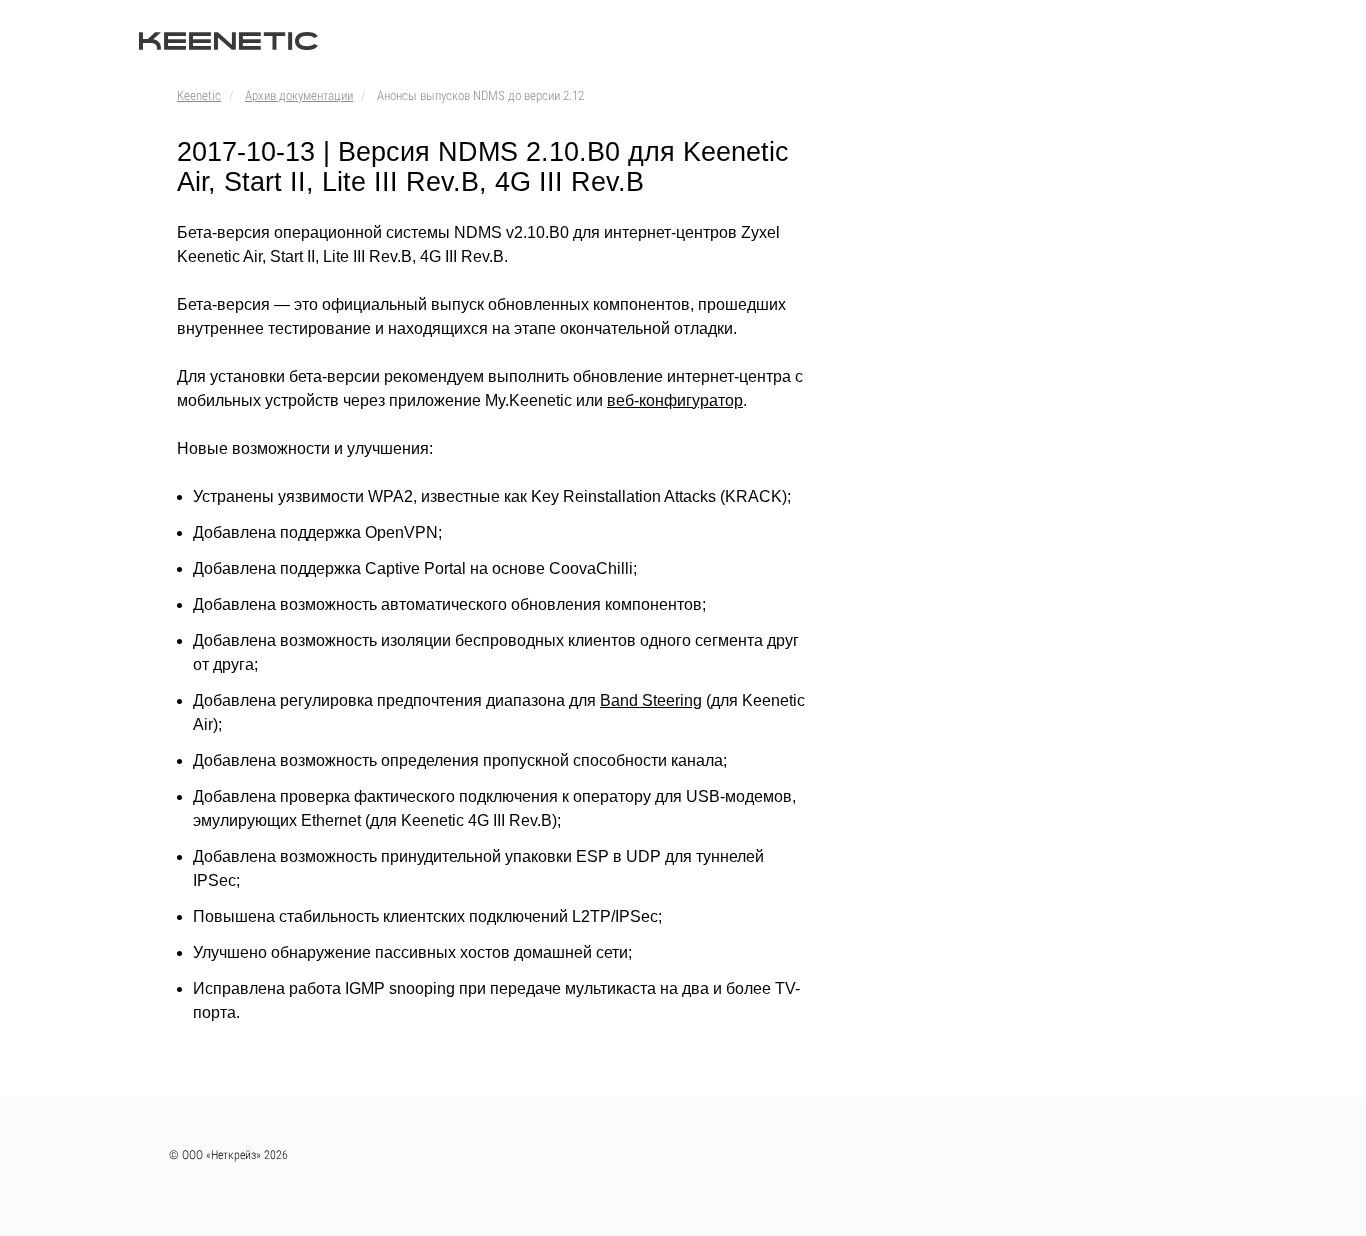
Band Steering (651, 700)
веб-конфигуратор (675, 400)
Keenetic (199, 95)
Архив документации (299, 95)
